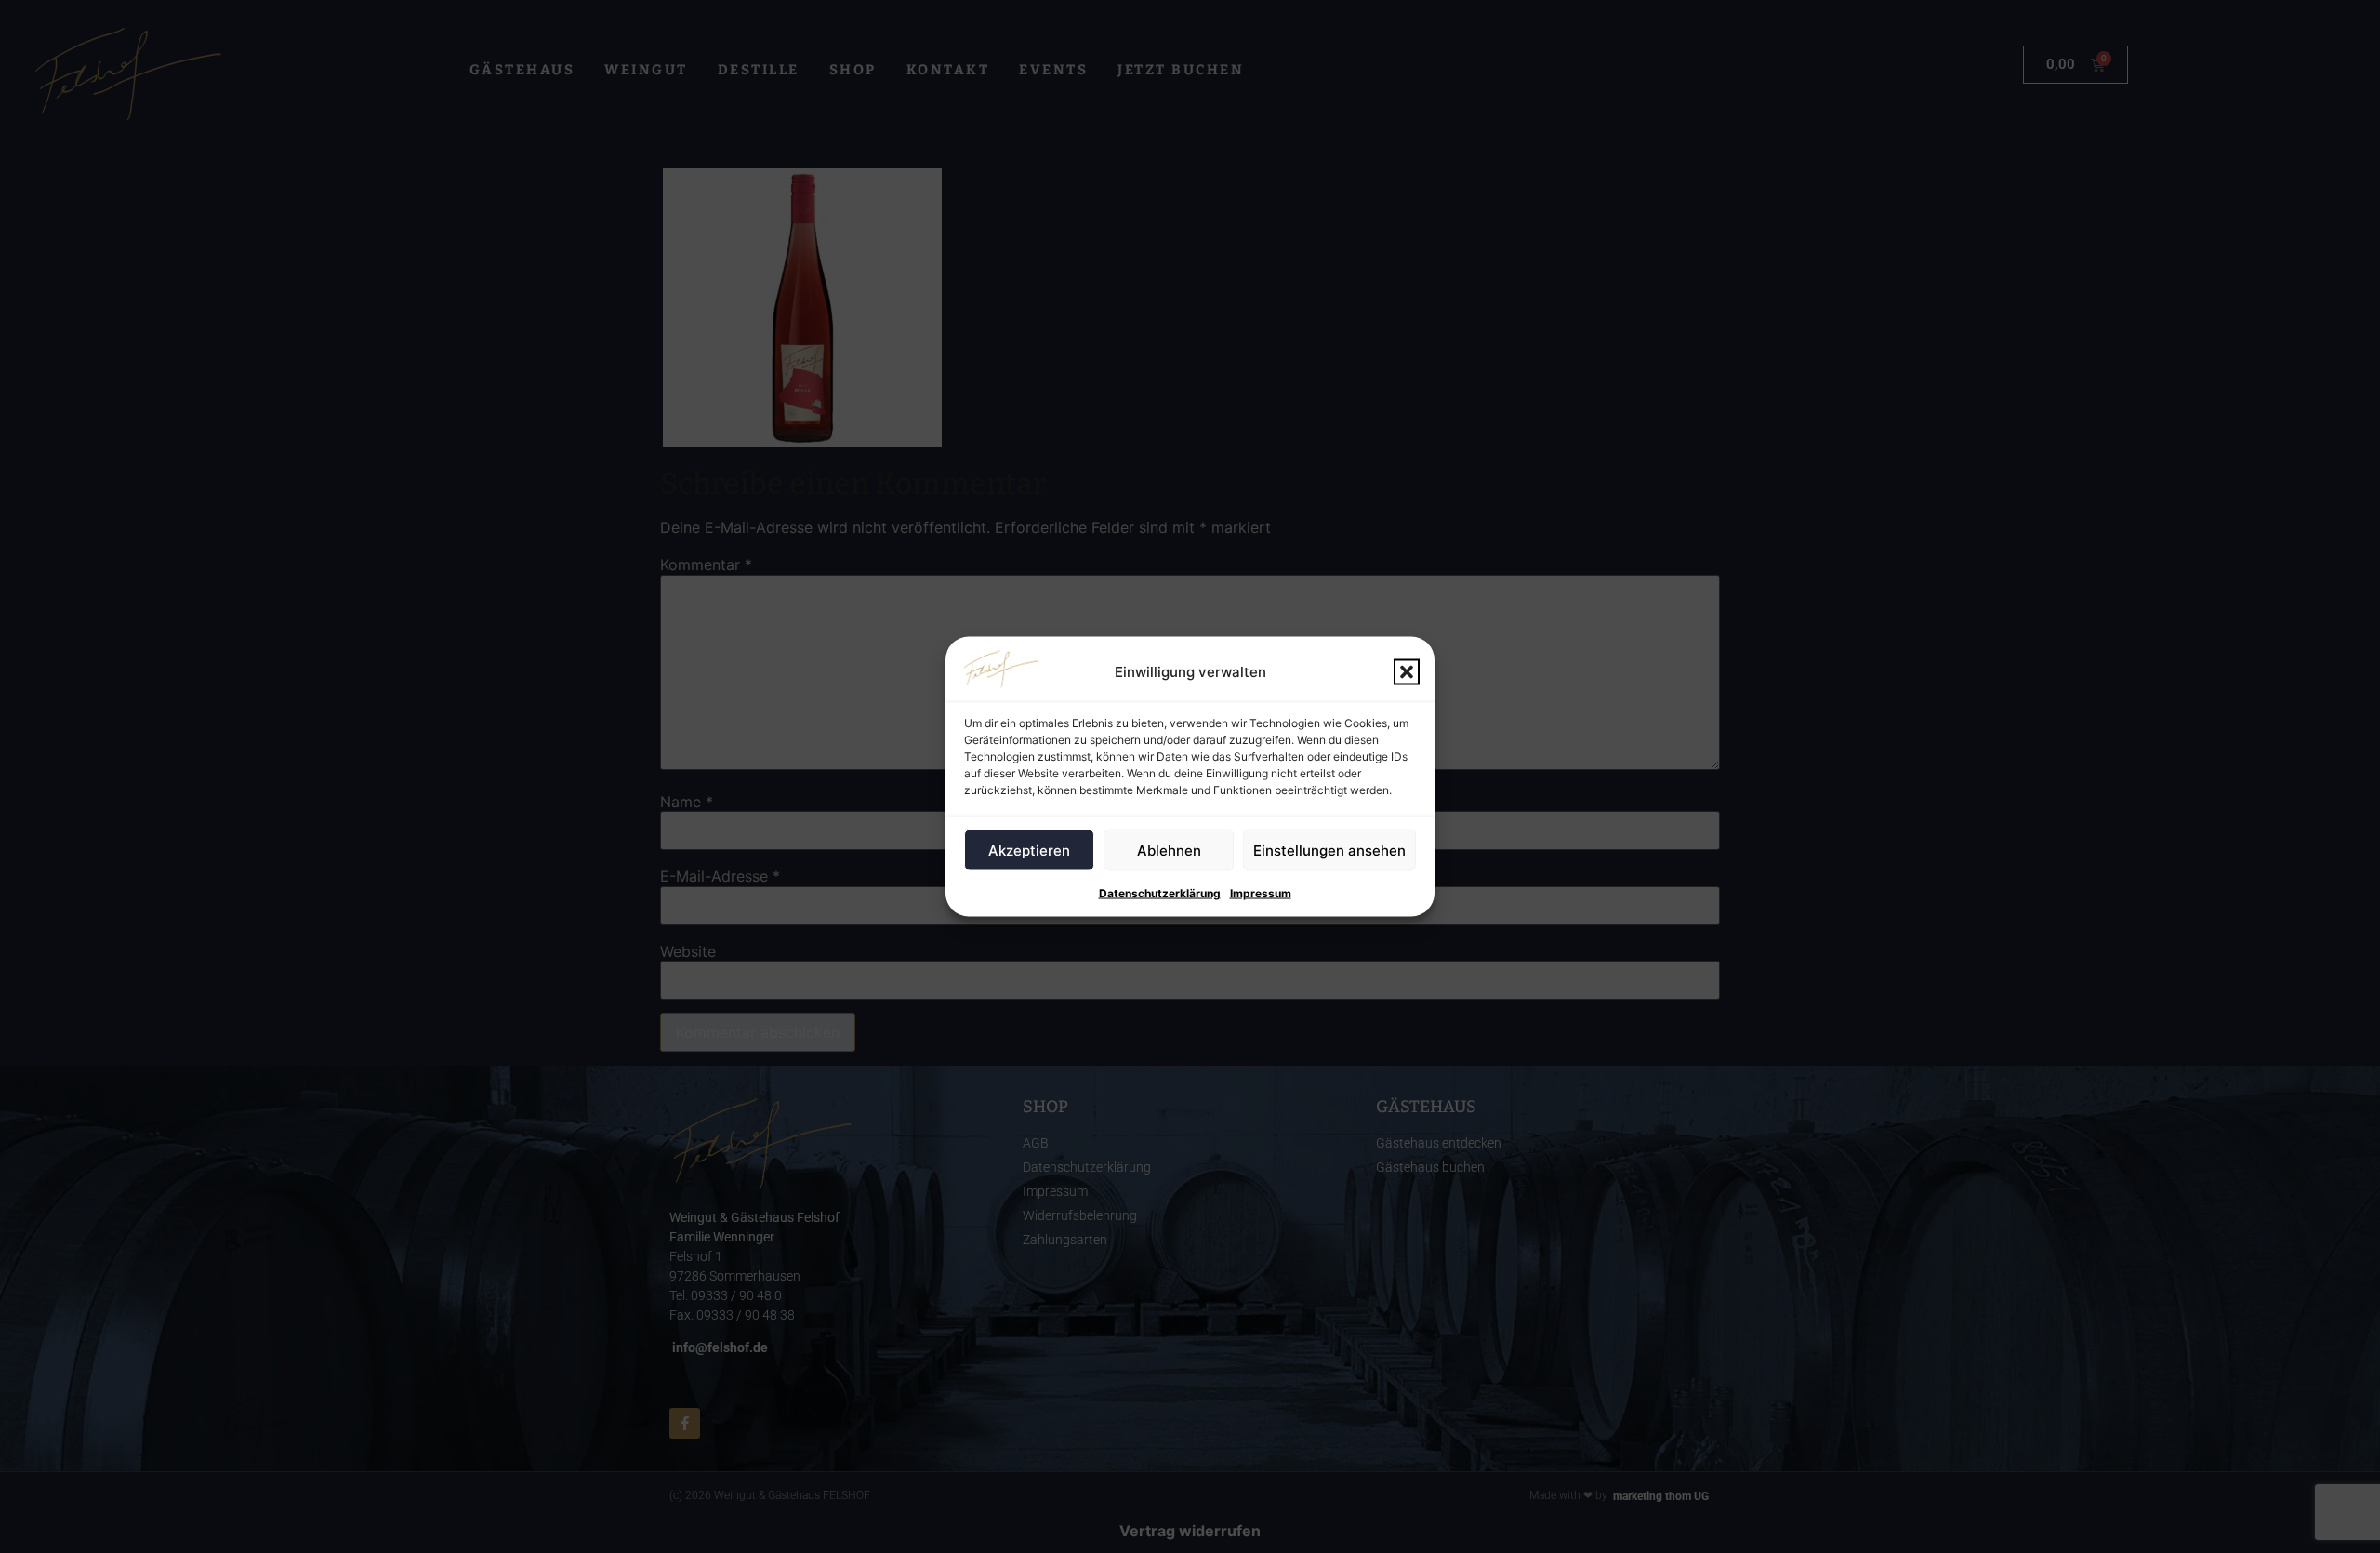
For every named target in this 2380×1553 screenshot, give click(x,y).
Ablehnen (1169, 850)
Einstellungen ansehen (1329, 850)
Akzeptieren (1029, 850)
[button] (1407, 672)
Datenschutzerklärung (1160, 893)
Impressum (1261, 893)
